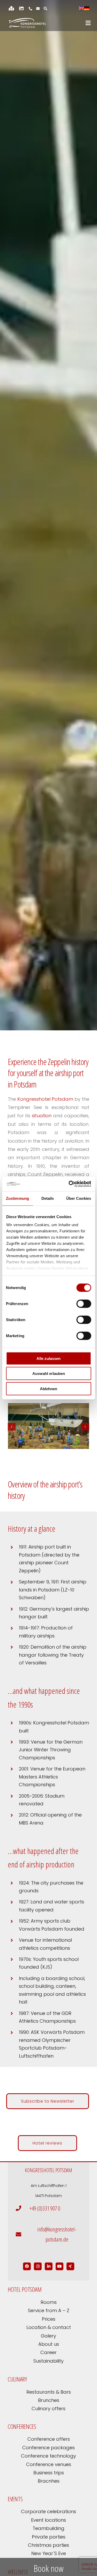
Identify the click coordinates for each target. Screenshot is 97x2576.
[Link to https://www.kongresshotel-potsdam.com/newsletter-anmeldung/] (38, 9)
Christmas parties (48, 2545)
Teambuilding (48, 2528)
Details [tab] (48, 1198)
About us (49, 2344)
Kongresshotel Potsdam (45, 1099)
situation (42, 1116)
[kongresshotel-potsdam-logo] (27, 23)
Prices (49, 2319)
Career (48, 2352)
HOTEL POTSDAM (25, 2289)
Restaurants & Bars (49, 2392)
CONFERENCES (22, 2426)
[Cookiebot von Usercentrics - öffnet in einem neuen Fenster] (69, 1184)
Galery (48, 2336)
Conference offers (49, 2439)
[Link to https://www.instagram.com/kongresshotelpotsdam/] (38, 2266)
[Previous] (12, 1427)
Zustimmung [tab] (17, 1198)
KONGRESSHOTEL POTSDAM (48, 2170)
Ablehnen (48, 1388)
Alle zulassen (48, 1358)
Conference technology (48, 2456)
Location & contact (49, 2327)
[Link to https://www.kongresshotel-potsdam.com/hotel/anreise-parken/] (11, 8)
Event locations (48, 2520)
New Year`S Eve (49, 2553)
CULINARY (17, 2379)
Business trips (49, 2473)
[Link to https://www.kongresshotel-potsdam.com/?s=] (45, 9)
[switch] (84, 1304)
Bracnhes (49, 2481)
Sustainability (48, 2361)
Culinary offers (48, 2409)
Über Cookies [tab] (79, 1198)
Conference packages (48, 2448)
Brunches (49, 2400)
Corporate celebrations (48, 2511)
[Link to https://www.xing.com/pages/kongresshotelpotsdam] (70, 2266)
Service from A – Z (49, 2310)
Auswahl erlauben (49, 1373)
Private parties (49, 2537)
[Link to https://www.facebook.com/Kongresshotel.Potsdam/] (27, 2266)
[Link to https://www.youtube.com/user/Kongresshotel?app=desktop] (59, 2266)
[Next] (85, 1427)
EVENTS (15, 2499)
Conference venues (49, 2464)
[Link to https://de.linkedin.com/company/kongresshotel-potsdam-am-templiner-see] (49, 2266)
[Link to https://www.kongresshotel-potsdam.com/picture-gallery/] (21, 8)
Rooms (49, 2302)
